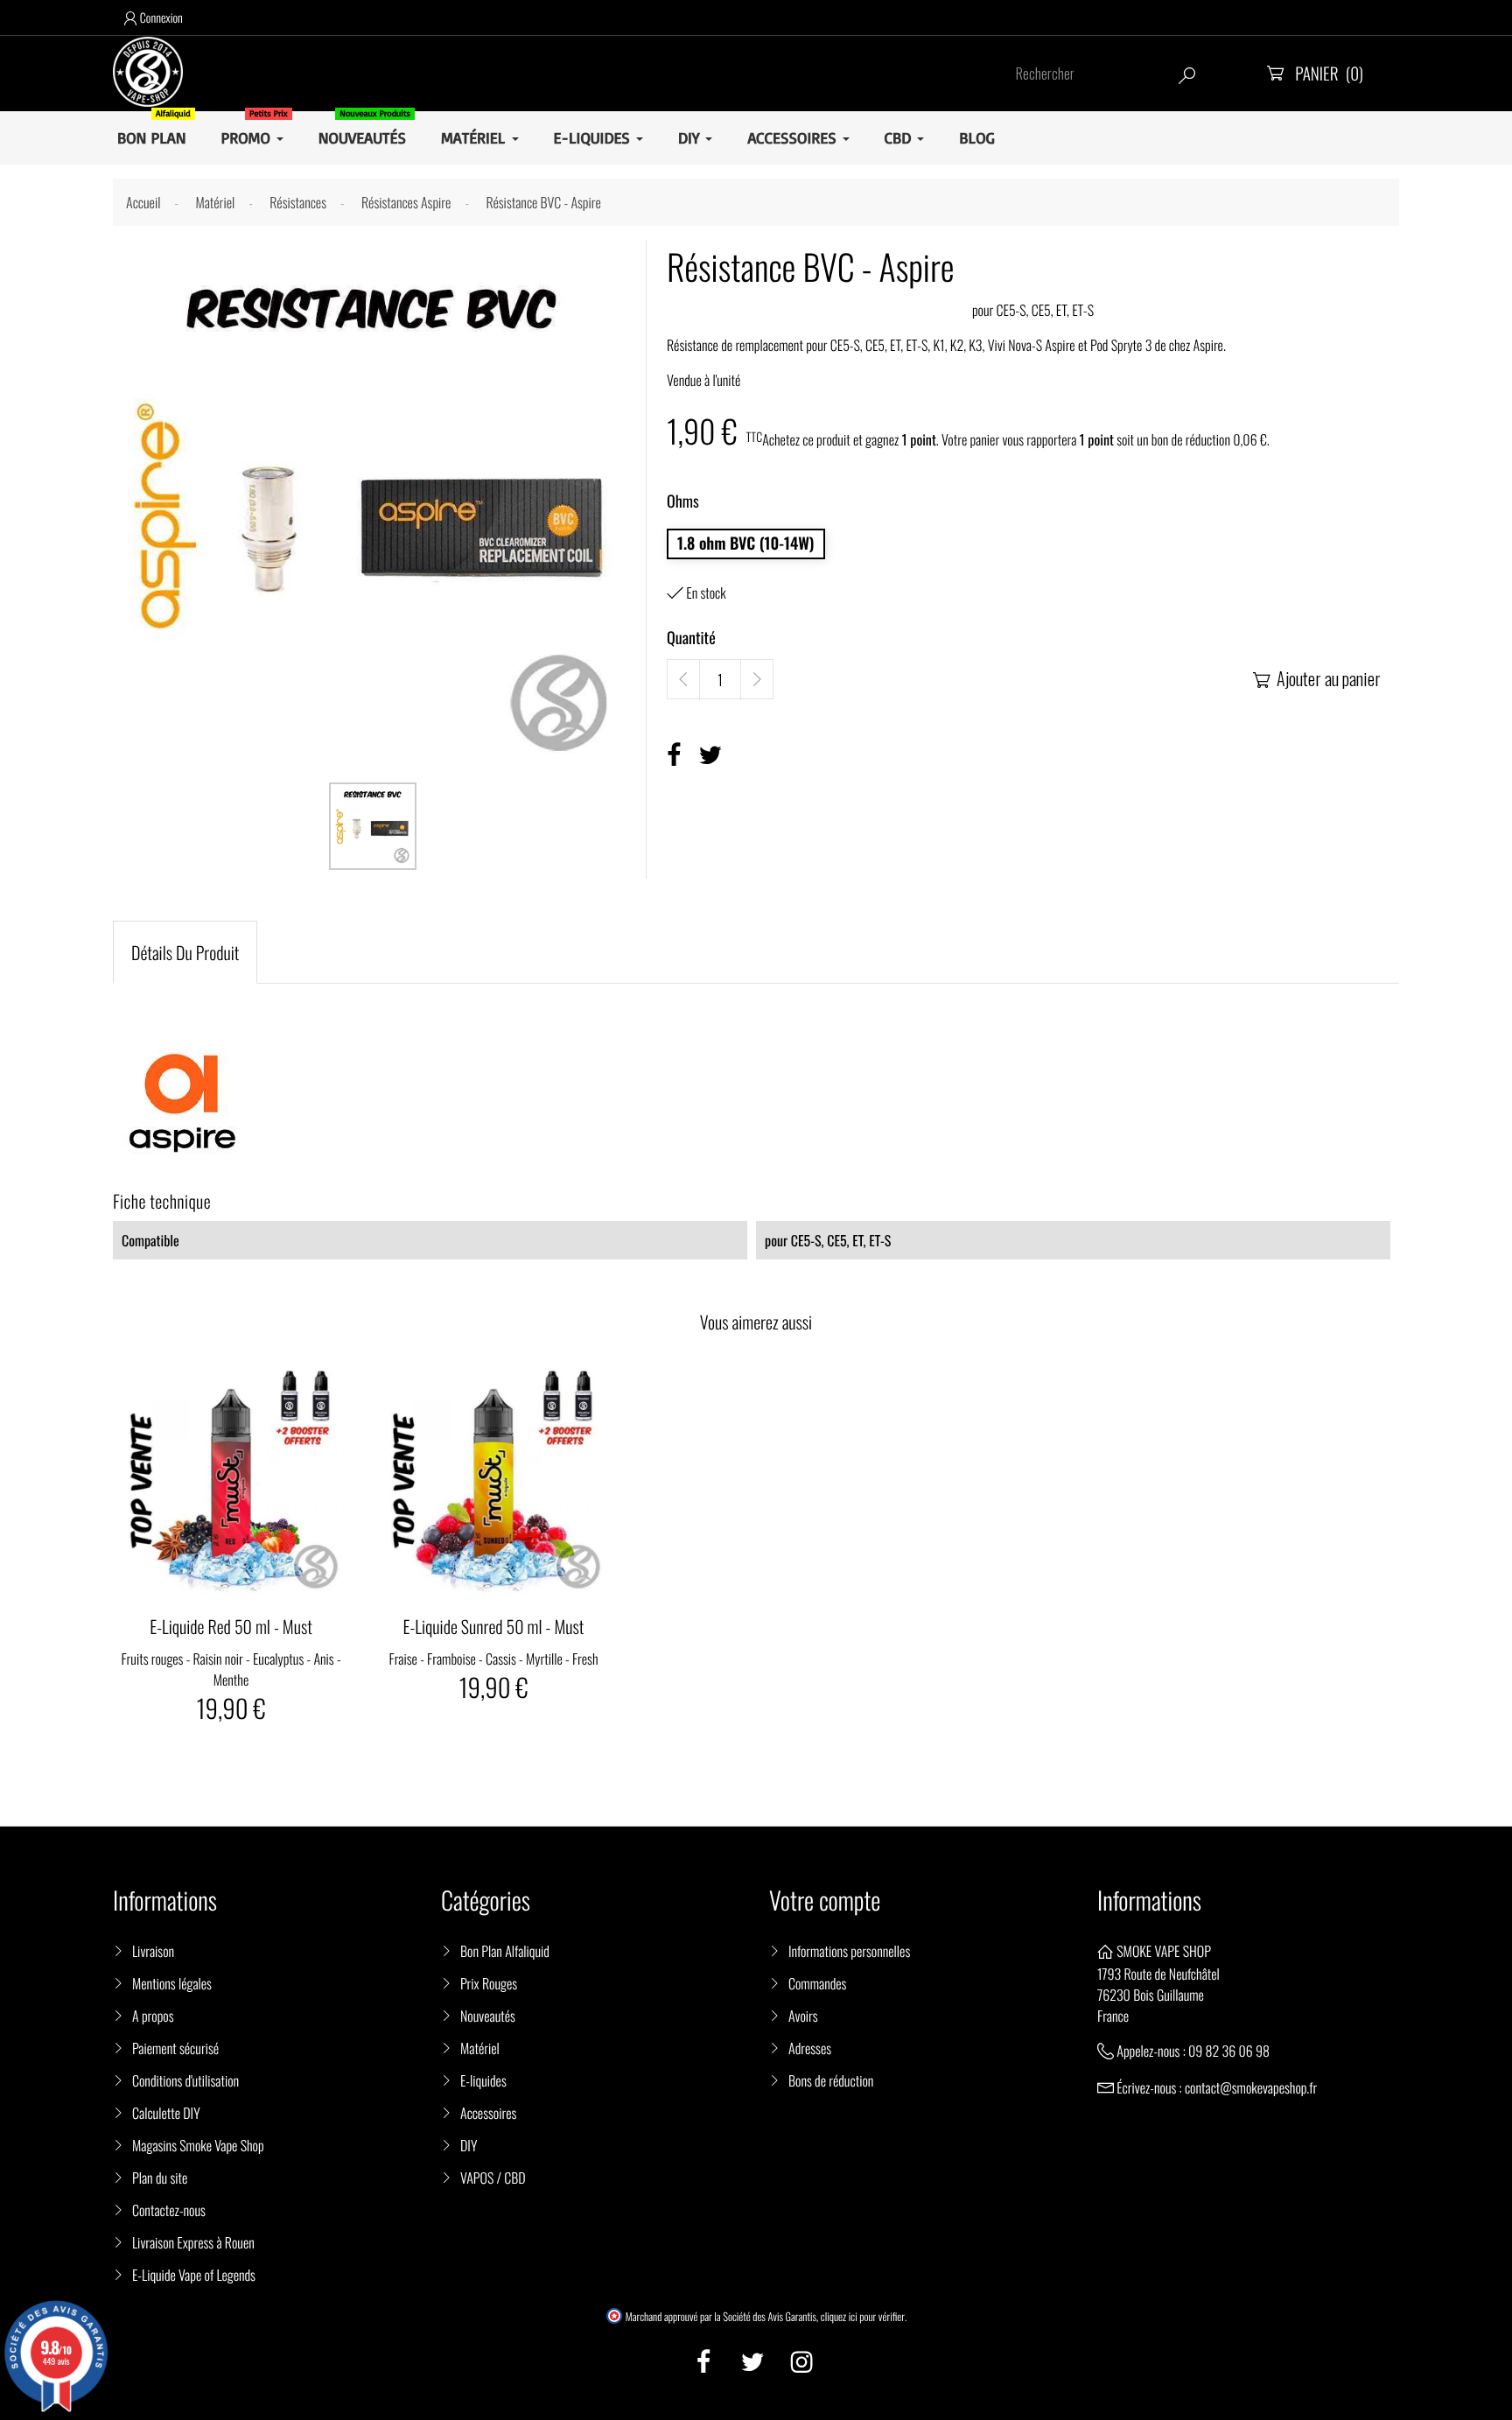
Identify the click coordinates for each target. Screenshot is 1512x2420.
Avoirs (803, 2016)
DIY (469, 2145)
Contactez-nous (169, 2210)
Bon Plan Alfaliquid (505, 1951)
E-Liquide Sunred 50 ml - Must (494, 1626)
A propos (153, 2016)
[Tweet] (710, 755)
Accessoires (488, 2113)
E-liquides (483, 2080)
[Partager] (674, 755)
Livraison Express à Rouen (193, 2242)
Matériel (480, 2048)
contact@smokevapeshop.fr (1251, 2087)
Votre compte (825, 1901)
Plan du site (160, 2178)
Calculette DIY (166, 2113)
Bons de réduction (831, 2080)
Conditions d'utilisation (185, 2080)
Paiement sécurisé (175, 2048)
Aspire (1208, 345)
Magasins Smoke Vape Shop (198, 2145)
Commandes (817, 1983)
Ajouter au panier (1317, 678)
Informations (1149, 1901)
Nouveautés (488, 2016)
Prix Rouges (489, 1983)
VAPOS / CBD (493, 2178)
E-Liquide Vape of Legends (194, 2275)
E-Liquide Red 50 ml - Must (231, 1626)
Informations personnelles (849, 1951)
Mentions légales (172, 1983)
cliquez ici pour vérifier (863, 2317)
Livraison (153, 1951)
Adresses (810, 2048)
